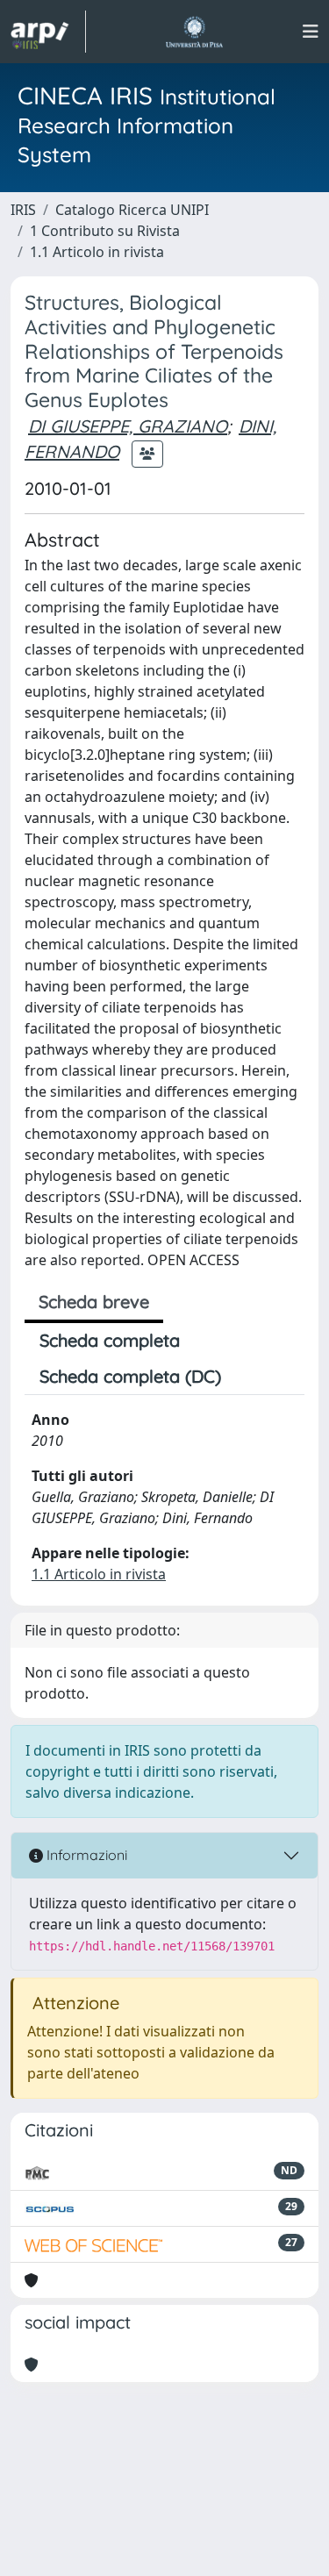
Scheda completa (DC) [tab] (130, 1376)
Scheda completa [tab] (110, 1340)
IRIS (23, 210)
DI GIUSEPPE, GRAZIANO (128, 426)
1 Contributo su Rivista (105, 231)
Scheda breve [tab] (94, 1302)
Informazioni (85, 1855)
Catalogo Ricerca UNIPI (132, 210)
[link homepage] (48, 32)
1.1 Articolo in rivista (97, 252)
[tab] (251, 1377)
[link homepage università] (194, 32)
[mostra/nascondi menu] (311, 32)
